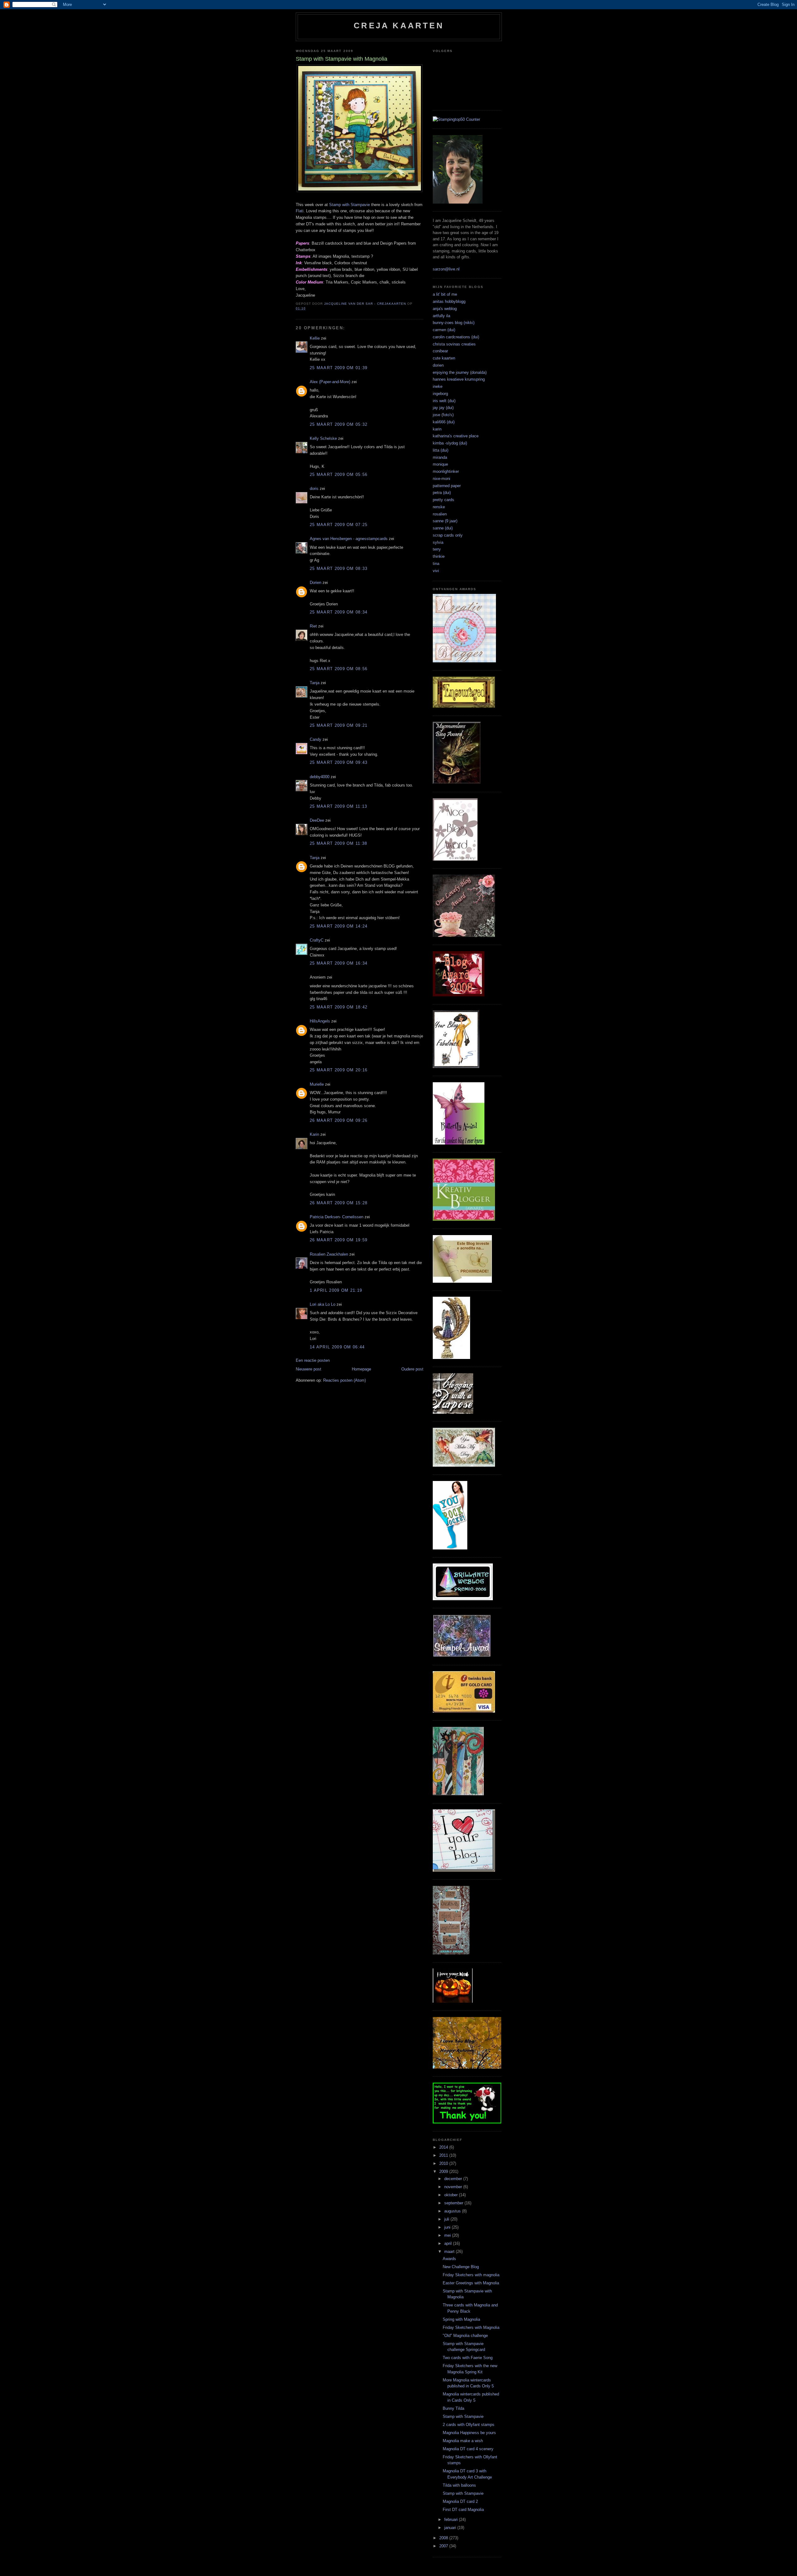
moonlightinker (446, 471)
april (449, 2243)
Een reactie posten (313, 1360)
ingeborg (440, 394)
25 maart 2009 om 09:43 (339, 762)
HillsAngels (320, 1021)
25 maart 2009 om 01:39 (339, 368)
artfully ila (441, 316)
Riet (313, 626)
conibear (440, 351)
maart (450, 2252)
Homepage (361, 1369)
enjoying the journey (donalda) (460, 372)
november (454, 2187)
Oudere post (412, 1369)
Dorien (316, 583)
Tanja (315, 683)
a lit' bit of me (445, 294)
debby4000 (320, 777)
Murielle (317, 1084)
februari (452, 2520)
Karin (314, 1134)
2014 (444, 2147)
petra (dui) (442, 493)
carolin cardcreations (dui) (456, 337)
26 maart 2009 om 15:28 (339, 1203)
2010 (444, 2163)
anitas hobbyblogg (449, 301)
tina (436, 564)
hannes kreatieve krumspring (459, 379)
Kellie (315, 338)
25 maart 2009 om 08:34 (339, 612)
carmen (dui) (444, 330)
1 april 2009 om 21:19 (336, 1290)
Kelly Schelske (323, 438)
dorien (438, 365)
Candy (316, 739)
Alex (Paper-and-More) (330, 382)
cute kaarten (444, 358)
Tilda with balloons (459, 2485)
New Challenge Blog (461, 2267)
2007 (444, 2546)
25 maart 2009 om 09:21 (339, 725)
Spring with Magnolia (461, 2319)
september (454, 2203)
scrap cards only (448, 535)
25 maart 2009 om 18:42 (339, 1007)
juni (448, 2227)
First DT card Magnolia (463, 2510)
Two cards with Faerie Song (468, 2358)
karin (437, 429)
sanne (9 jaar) (445, 521)
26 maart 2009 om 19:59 (339, 1240)
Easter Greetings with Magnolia (471, 2283)
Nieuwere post (309, 1369)
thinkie (439, 556)
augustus (453, 2211)
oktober (452, 2195)
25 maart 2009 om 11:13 (339, 806)
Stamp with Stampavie (350, 205)
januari (451, 2528)
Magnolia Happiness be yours (469, 2433)
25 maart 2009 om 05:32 (339, 424)
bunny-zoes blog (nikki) (454, 323)
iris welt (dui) (444, 401)
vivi (436, 571)
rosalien (440, 514)
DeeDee (317, 820)
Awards (449, 2259)
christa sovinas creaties (454, 344)
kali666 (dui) (444, 422)
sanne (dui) (443, 528)
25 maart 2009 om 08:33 (339, 569)
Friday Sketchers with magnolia (471, 2275)
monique (440, 464)
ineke (438, 386)
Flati (300, 211)
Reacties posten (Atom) (344, 1380)
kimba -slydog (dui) (450, 443)
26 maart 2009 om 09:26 (339, 1120)
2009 (444, 2172)
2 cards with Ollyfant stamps (469, 2425)
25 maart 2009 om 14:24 (339, 926)
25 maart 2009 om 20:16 (339, 1070)
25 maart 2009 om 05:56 (339, 475)
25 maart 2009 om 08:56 (339, 669)
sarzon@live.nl (446, 269)
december (454, 2179)
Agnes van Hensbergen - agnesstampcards (349, 539)
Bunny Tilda (453, 2408)
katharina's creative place (456, 436)
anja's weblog (445, 309)
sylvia (438, 542)
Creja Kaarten (399, 26)
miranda (440, 457)
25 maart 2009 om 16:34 (339, 963)
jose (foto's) (443, 415)
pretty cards (443, 500)
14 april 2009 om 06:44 (337, 1347)
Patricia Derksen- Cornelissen (337, 1217)
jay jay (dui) (443, 408)
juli (447, 2219)
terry (437, 549)
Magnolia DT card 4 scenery (468, 2449)
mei (448, 2235)
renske (439, 507)
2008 (444, 2538)
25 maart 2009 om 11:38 (339, 843)
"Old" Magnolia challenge (465, 2336)
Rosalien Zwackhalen (329, 1254)
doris (314, 489)
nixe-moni (441, 479)
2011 (444, 2155)
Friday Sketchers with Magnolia (471, 2327)
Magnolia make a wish (463, 2441)
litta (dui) (441, 450)
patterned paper (447, 486)
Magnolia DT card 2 (460, 2501)
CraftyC (317, 940)
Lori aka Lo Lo (323, 1304)
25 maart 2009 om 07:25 (339, 525)
